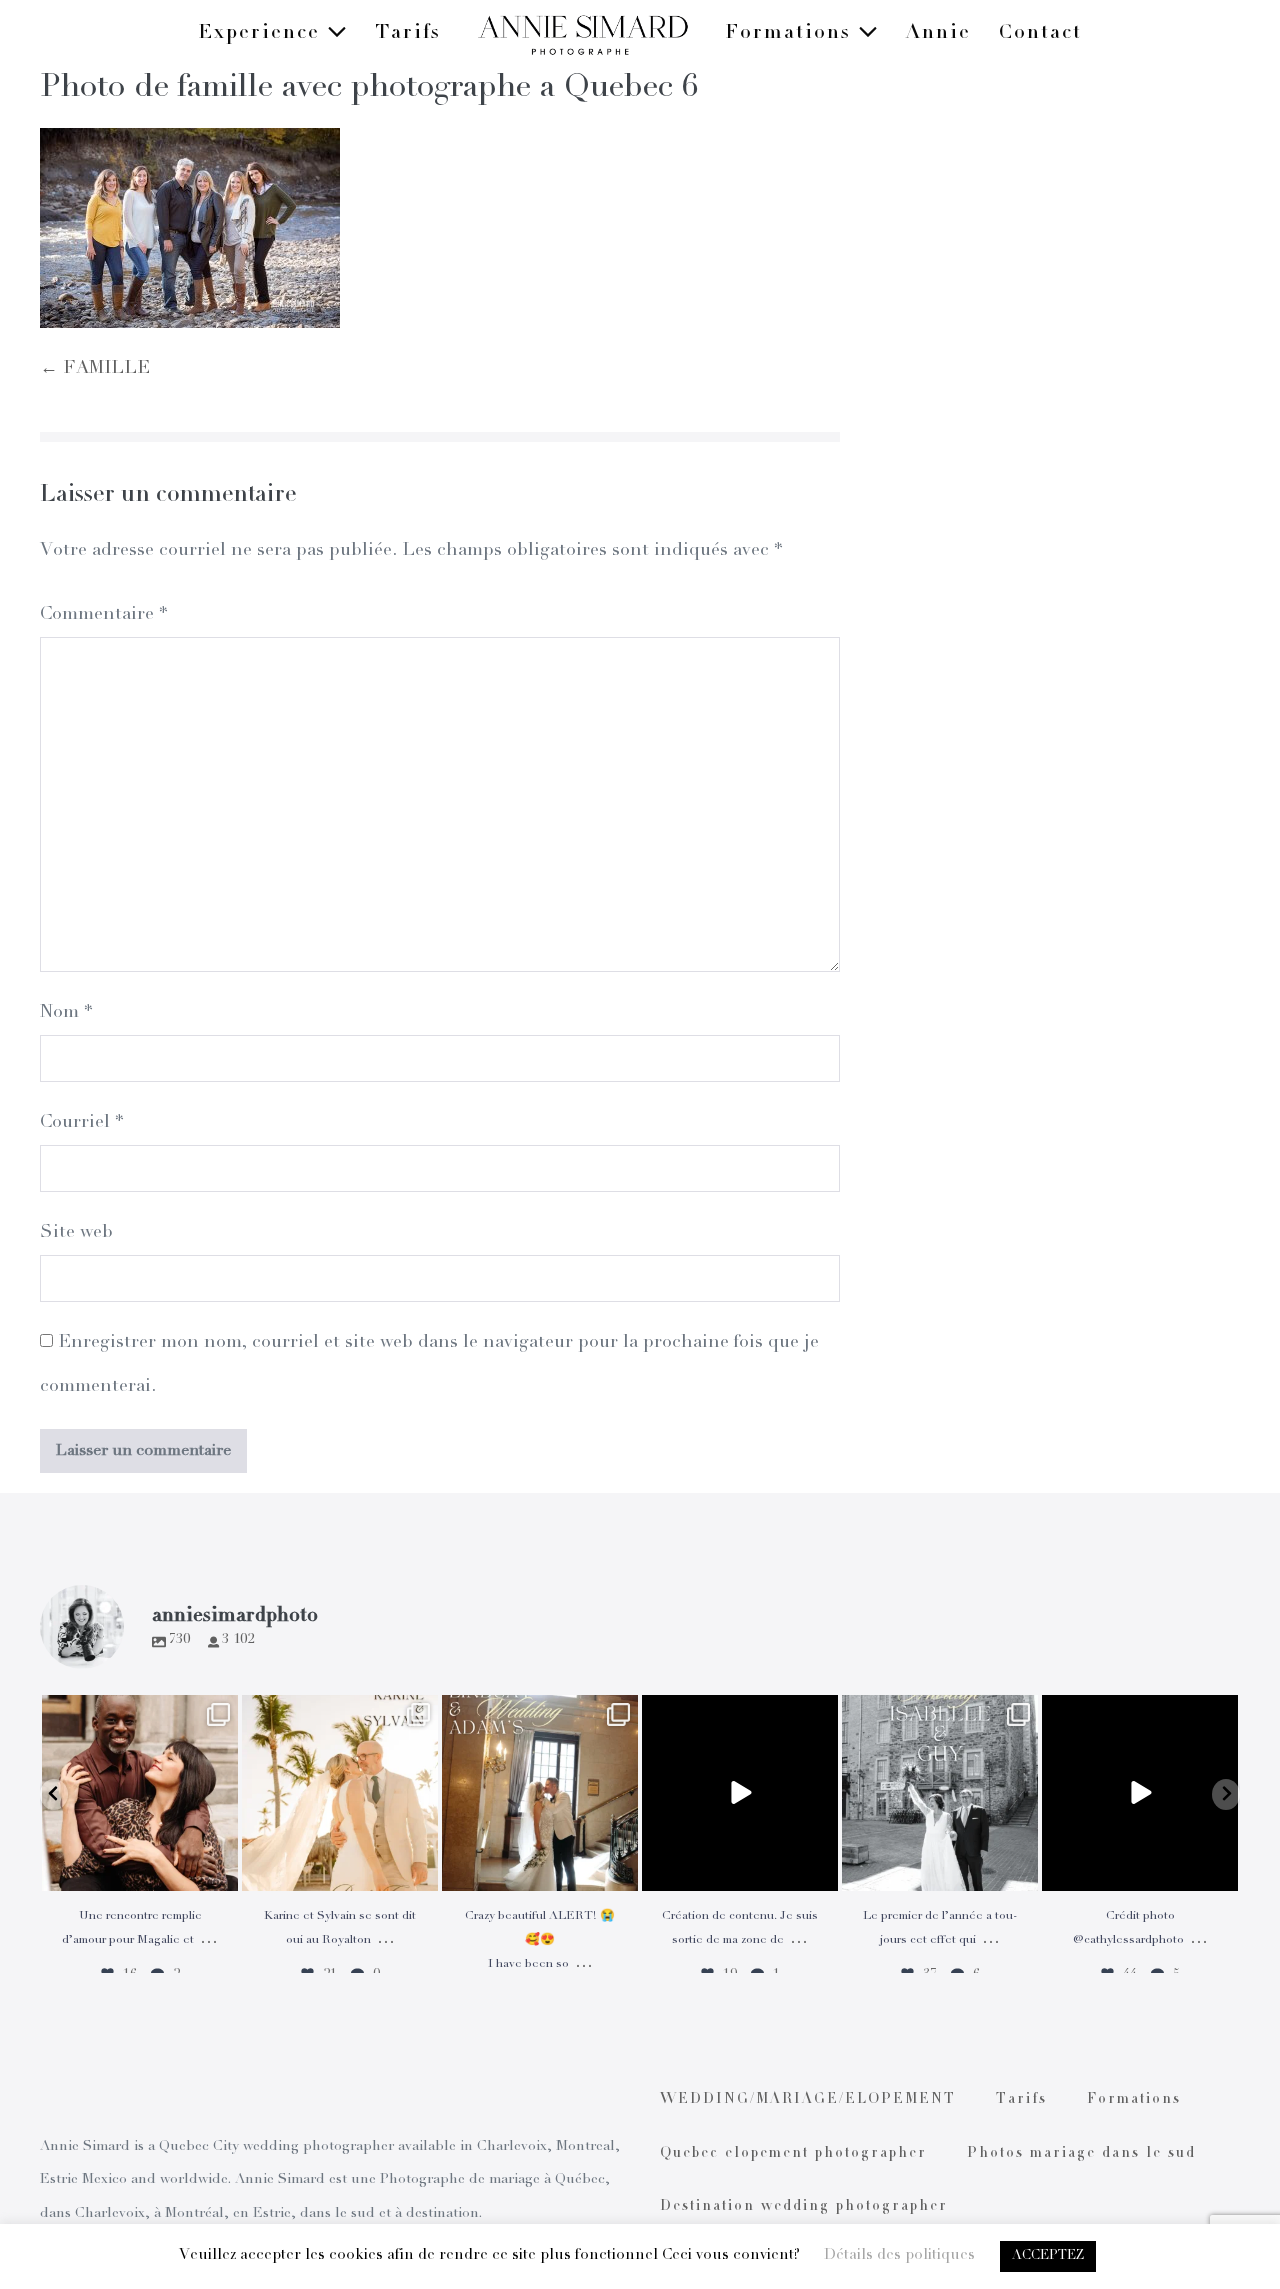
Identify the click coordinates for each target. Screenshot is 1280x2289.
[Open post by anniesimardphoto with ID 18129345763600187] (940, 1793)
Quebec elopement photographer (793, 2154)
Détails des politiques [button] (899, 2255)
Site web (76, 1233)
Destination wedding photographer (804, 2207)
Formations (791, 34)
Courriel (81, 1123)
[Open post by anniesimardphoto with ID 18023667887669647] (540, 1793)
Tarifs (408, 34)
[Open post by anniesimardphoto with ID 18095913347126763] (740, 1793)
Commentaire (103, 615)
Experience (262, 34)
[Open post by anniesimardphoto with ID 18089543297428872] (340, 1793)
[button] (54, 1794)
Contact (1040, 34)
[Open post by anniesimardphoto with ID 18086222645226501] (140, 1793)
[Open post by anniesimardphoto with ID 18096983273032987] (1140, 1793)
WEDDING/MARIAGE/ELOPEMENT (808, 2100)
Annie (938, 34)
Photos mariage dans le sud (1081, 2154)
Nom (66, 1013)
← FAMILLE (95, 369)
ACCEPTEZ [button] (1048, 2256)
